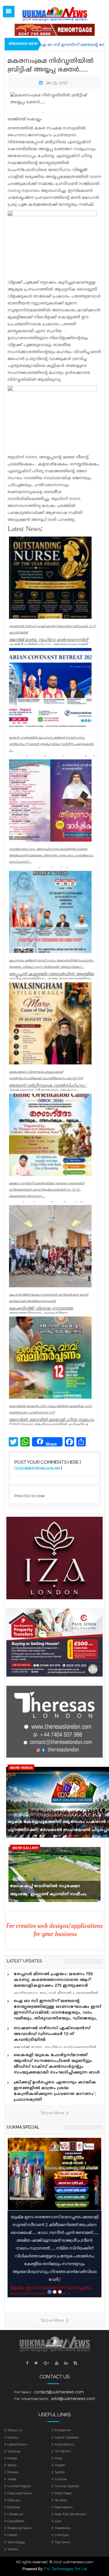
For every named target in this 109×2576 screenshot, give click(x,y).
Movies (13, 2472)
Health (60, 2465)
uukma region (19, 2486)
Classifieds (16, 2521)
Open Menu (9, 12)
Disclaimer (63, 2430)
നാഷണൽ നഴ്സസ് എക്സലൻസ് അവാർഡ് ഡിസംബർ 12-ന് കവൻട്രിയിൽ (52, 2034)
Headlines (63, 2528)
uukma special (23, 2127)
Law (58, 2521)
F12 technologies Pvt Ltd (65, 2569)
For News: (23, 2392)
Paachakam (64, 2507)
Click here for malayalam (37, 1468)
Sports (60, 2472)
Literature (15, 2514)
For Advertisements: (32, 2399)
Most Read (63, 2493)
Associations (64, 2444)
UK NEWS (63, 2451)
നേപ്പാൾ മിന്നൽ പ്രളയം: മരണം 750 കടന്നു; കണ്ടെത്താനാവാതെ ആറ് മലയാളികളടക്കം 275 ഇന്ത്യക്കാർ (53, 1980)
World (12, 2465)
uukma (61, 2479)
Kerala (12, 2458)
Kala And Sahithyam (70, 2514)
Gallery (13, 2437)
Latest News (17, 2444)
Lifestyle (62, 2535)
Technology (16, 2542)
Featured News (20, 2493)
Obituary (14, 2500)
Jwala (12, 2479)
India (58, 2458)
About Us (15, 2430)
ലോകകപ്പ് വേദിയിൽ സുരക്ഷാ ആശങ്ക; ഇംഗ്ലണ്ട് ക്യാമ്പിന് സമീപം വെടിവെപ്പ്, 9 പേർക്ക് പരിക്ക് (48, 1892)
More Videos (21, 1768)
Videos (13, 2549)
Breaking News (19, 2528)
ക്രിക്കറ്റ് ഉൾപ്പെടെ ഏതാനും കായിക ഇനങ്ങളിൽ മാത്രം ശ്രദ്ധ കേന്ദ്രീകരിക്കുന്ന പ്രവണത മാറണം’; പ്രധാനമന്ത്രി (55, 2091)
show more (53, 2113)
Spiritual (14, 2451)
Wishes (61, 2500)
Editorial (14, 2507)
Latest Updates (67, 2437)
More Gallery (25, 1848)
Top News (62, 2542)
